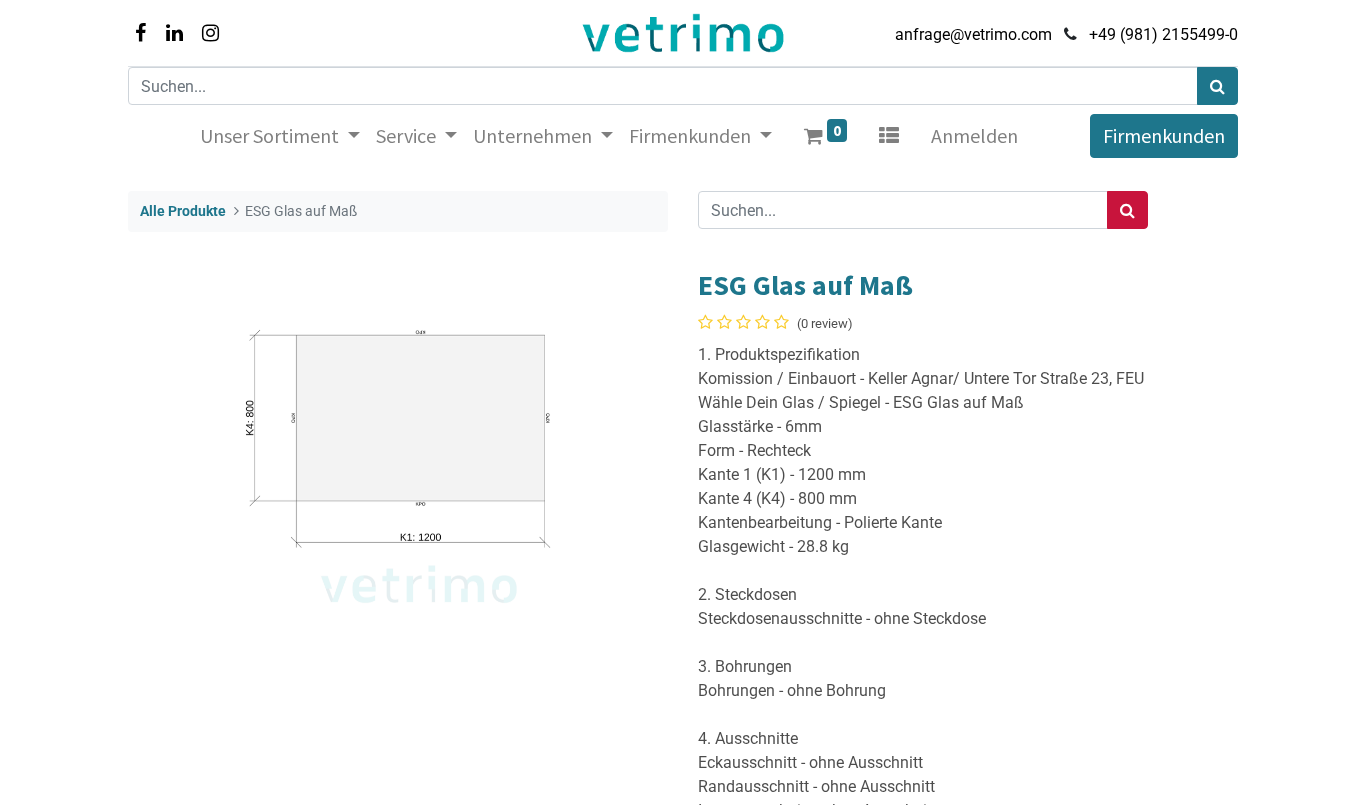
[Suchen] (1217, 86)
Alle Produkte (183, 211)
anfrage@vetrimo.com (973, 34)
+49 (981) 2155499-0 (1163, 34)
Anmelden (974, 135)
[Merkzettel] (889, 136)
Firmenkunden (1164, 135)
